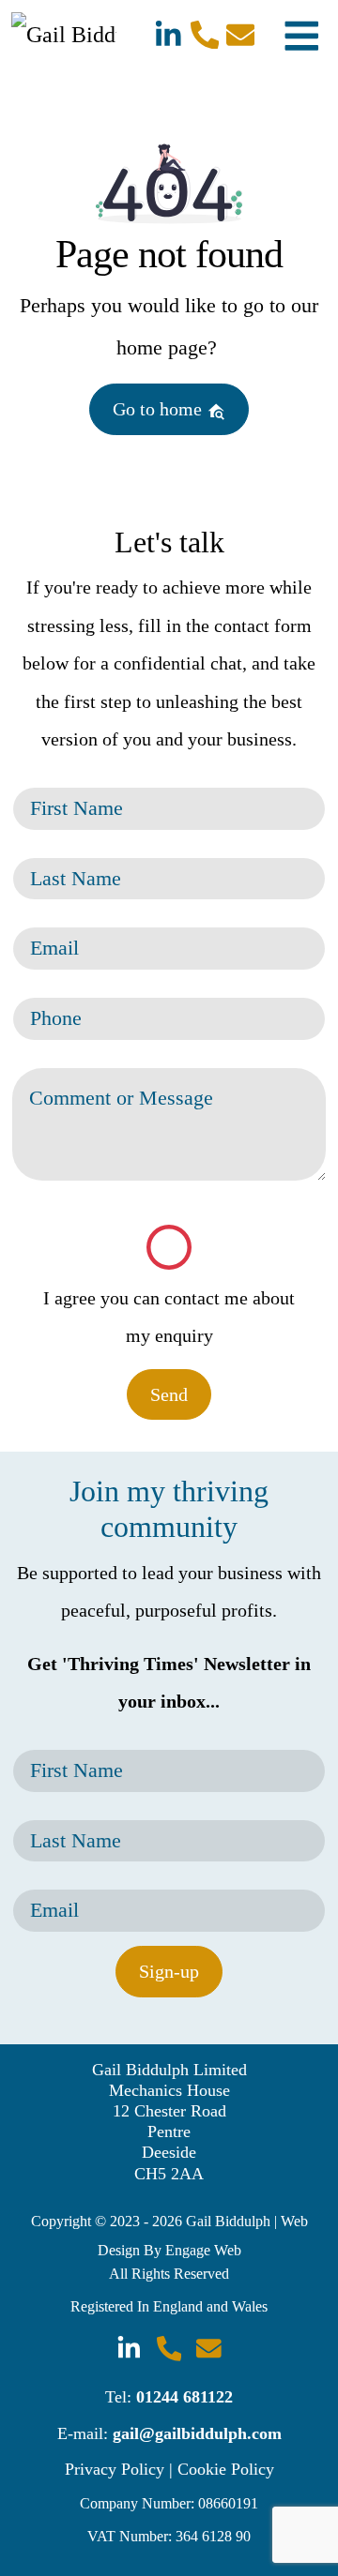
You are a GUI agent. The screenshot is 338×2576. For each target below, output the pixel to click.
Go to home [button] (160, 409)
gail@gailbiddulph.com (197, 2433)
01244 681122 (184, 2397)
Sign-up (169, 1971)
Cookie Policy (226, 2469)
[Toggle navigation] (302, 34)
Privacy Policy (115, 2469)
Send (169, 1394)
